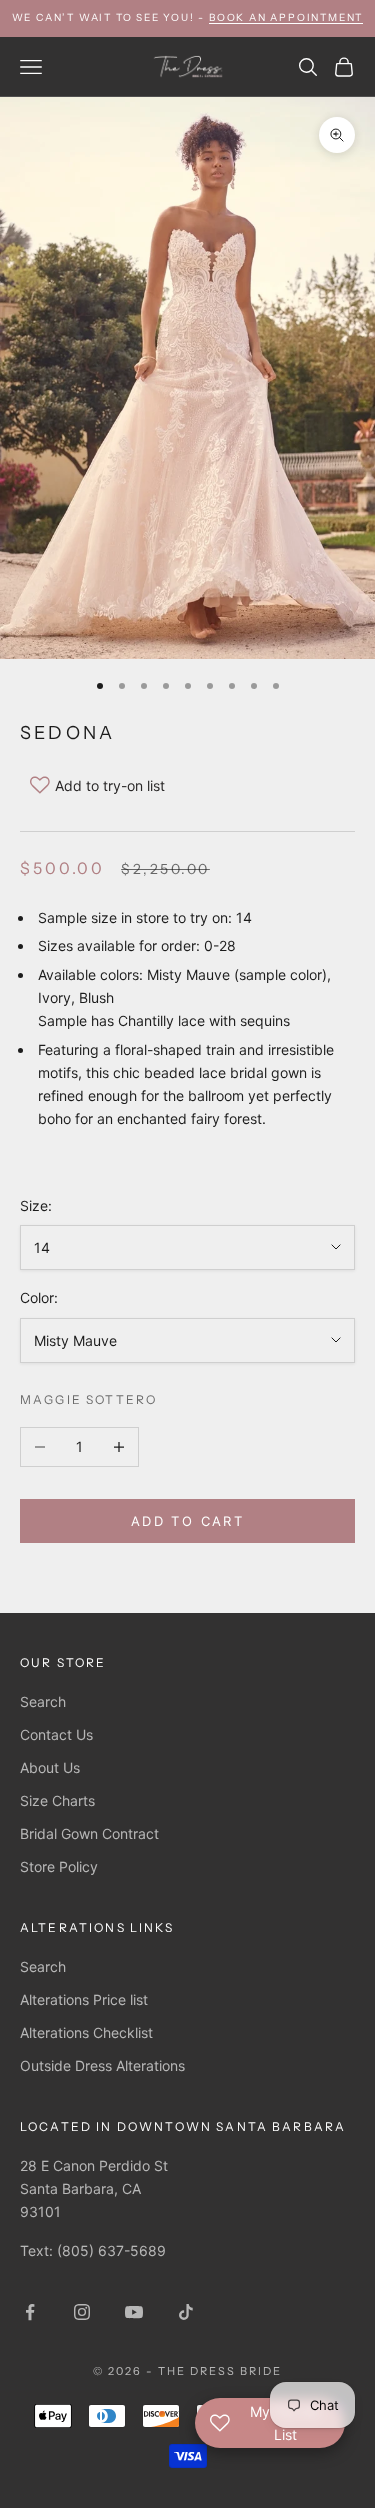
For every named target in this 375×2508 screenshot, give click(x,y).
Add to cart (187, 1521)
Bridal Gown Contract (89, 1833)
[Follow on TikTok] (186, 2312)
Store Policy (59, 1866)
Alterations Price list (84, 1999)
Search (43, 1701)
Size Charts (57, 1800)
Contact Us (56, 1734)
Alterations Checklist (86, 2032)
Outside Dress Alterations (102, 2065)
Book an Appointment (286, 17)
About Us (50, 1767)
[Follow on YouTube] (134, 2312)
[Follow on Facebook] (30, 2312)
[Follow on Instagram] (82, 2312)
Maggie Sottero (88, 1399)
